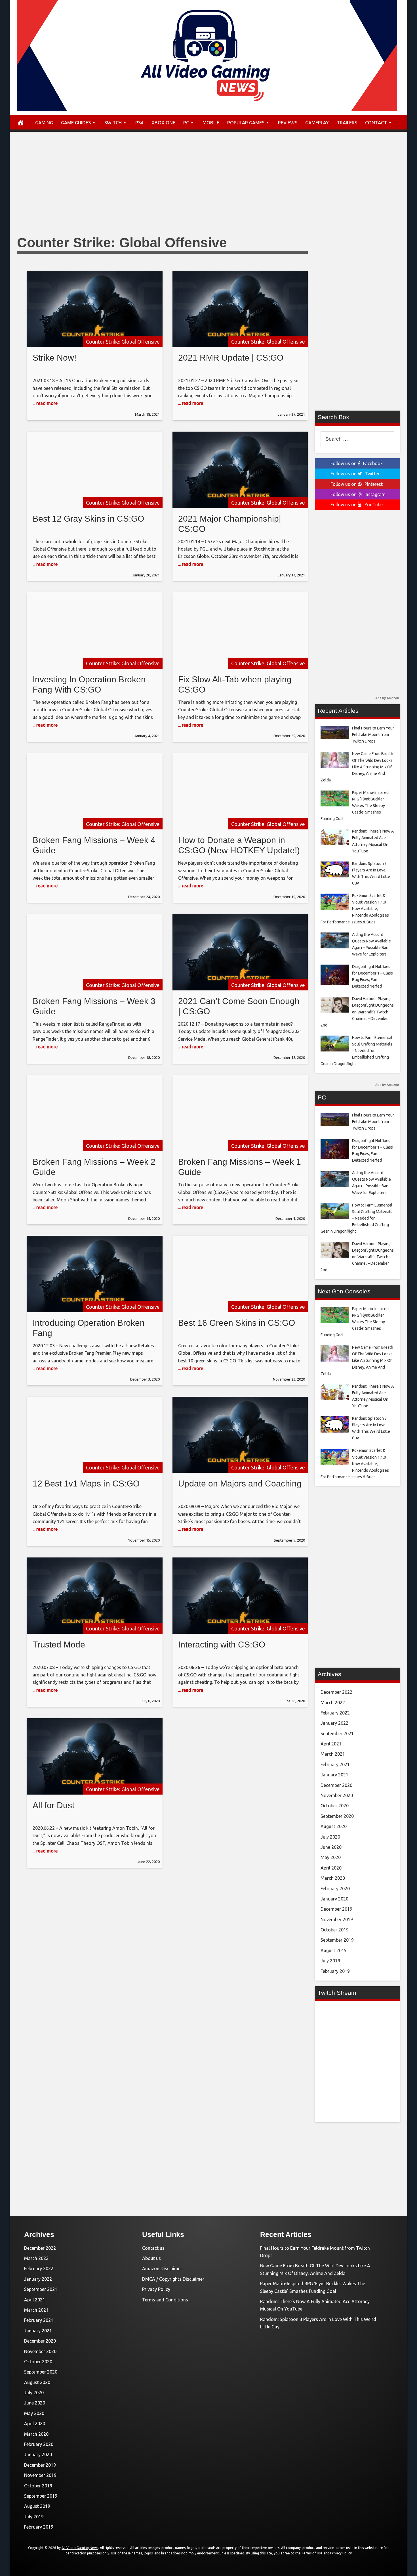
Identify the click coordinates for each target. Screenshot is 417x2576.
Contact (376, 123)
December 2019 (336, 1909)
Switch (113, 123)
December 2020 (336, 1785)
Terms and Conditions (165, 2300)
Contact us (153, 2248)
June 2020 (331, 1847)
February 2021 (335, 1764)
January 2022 (334, 1723)
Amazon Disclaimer (162, 2268)
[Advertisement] (208, 189)
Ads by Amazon (387, 698)
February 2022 (335, 1713)
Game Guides (76, 123)
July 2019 (330, 1961)
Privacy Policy (156, 2289)
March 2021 (333, 1754)
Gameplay (317, 123)
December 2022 (336, 1692)
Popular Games (246, 123)
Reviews (288, 123)
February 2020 (335, 1889)
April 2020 (331, 1868)
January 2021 (334, 1775)
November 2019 (337, 1920)
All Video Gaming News (80, 2548)
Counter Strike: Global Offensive (123, 342)
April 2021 (331, 1744)
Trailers (347, 123)
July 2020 (330, 1837)
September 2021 (337, 1734)
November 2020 (337, 1795)
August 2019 (334, 1950)
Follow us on (357, 463)
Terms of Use (312, 2553)
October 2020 (335, 1806)
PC (186, 123)
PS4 (139, 123)
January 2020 (334, 1899)
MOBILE (211, 123)
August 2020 (334, 1826)
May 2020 (331, 1857)
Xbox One (163, 123)
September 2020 (337, 1816)
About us (151, 2258)
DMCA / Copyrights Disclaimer (173, 2279)
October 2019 (335, 1930)
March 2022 (333, 1703)
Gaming (44, 123)
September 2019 (337, 1940)
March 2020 (333, 1878)
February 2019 (335, 1971)
